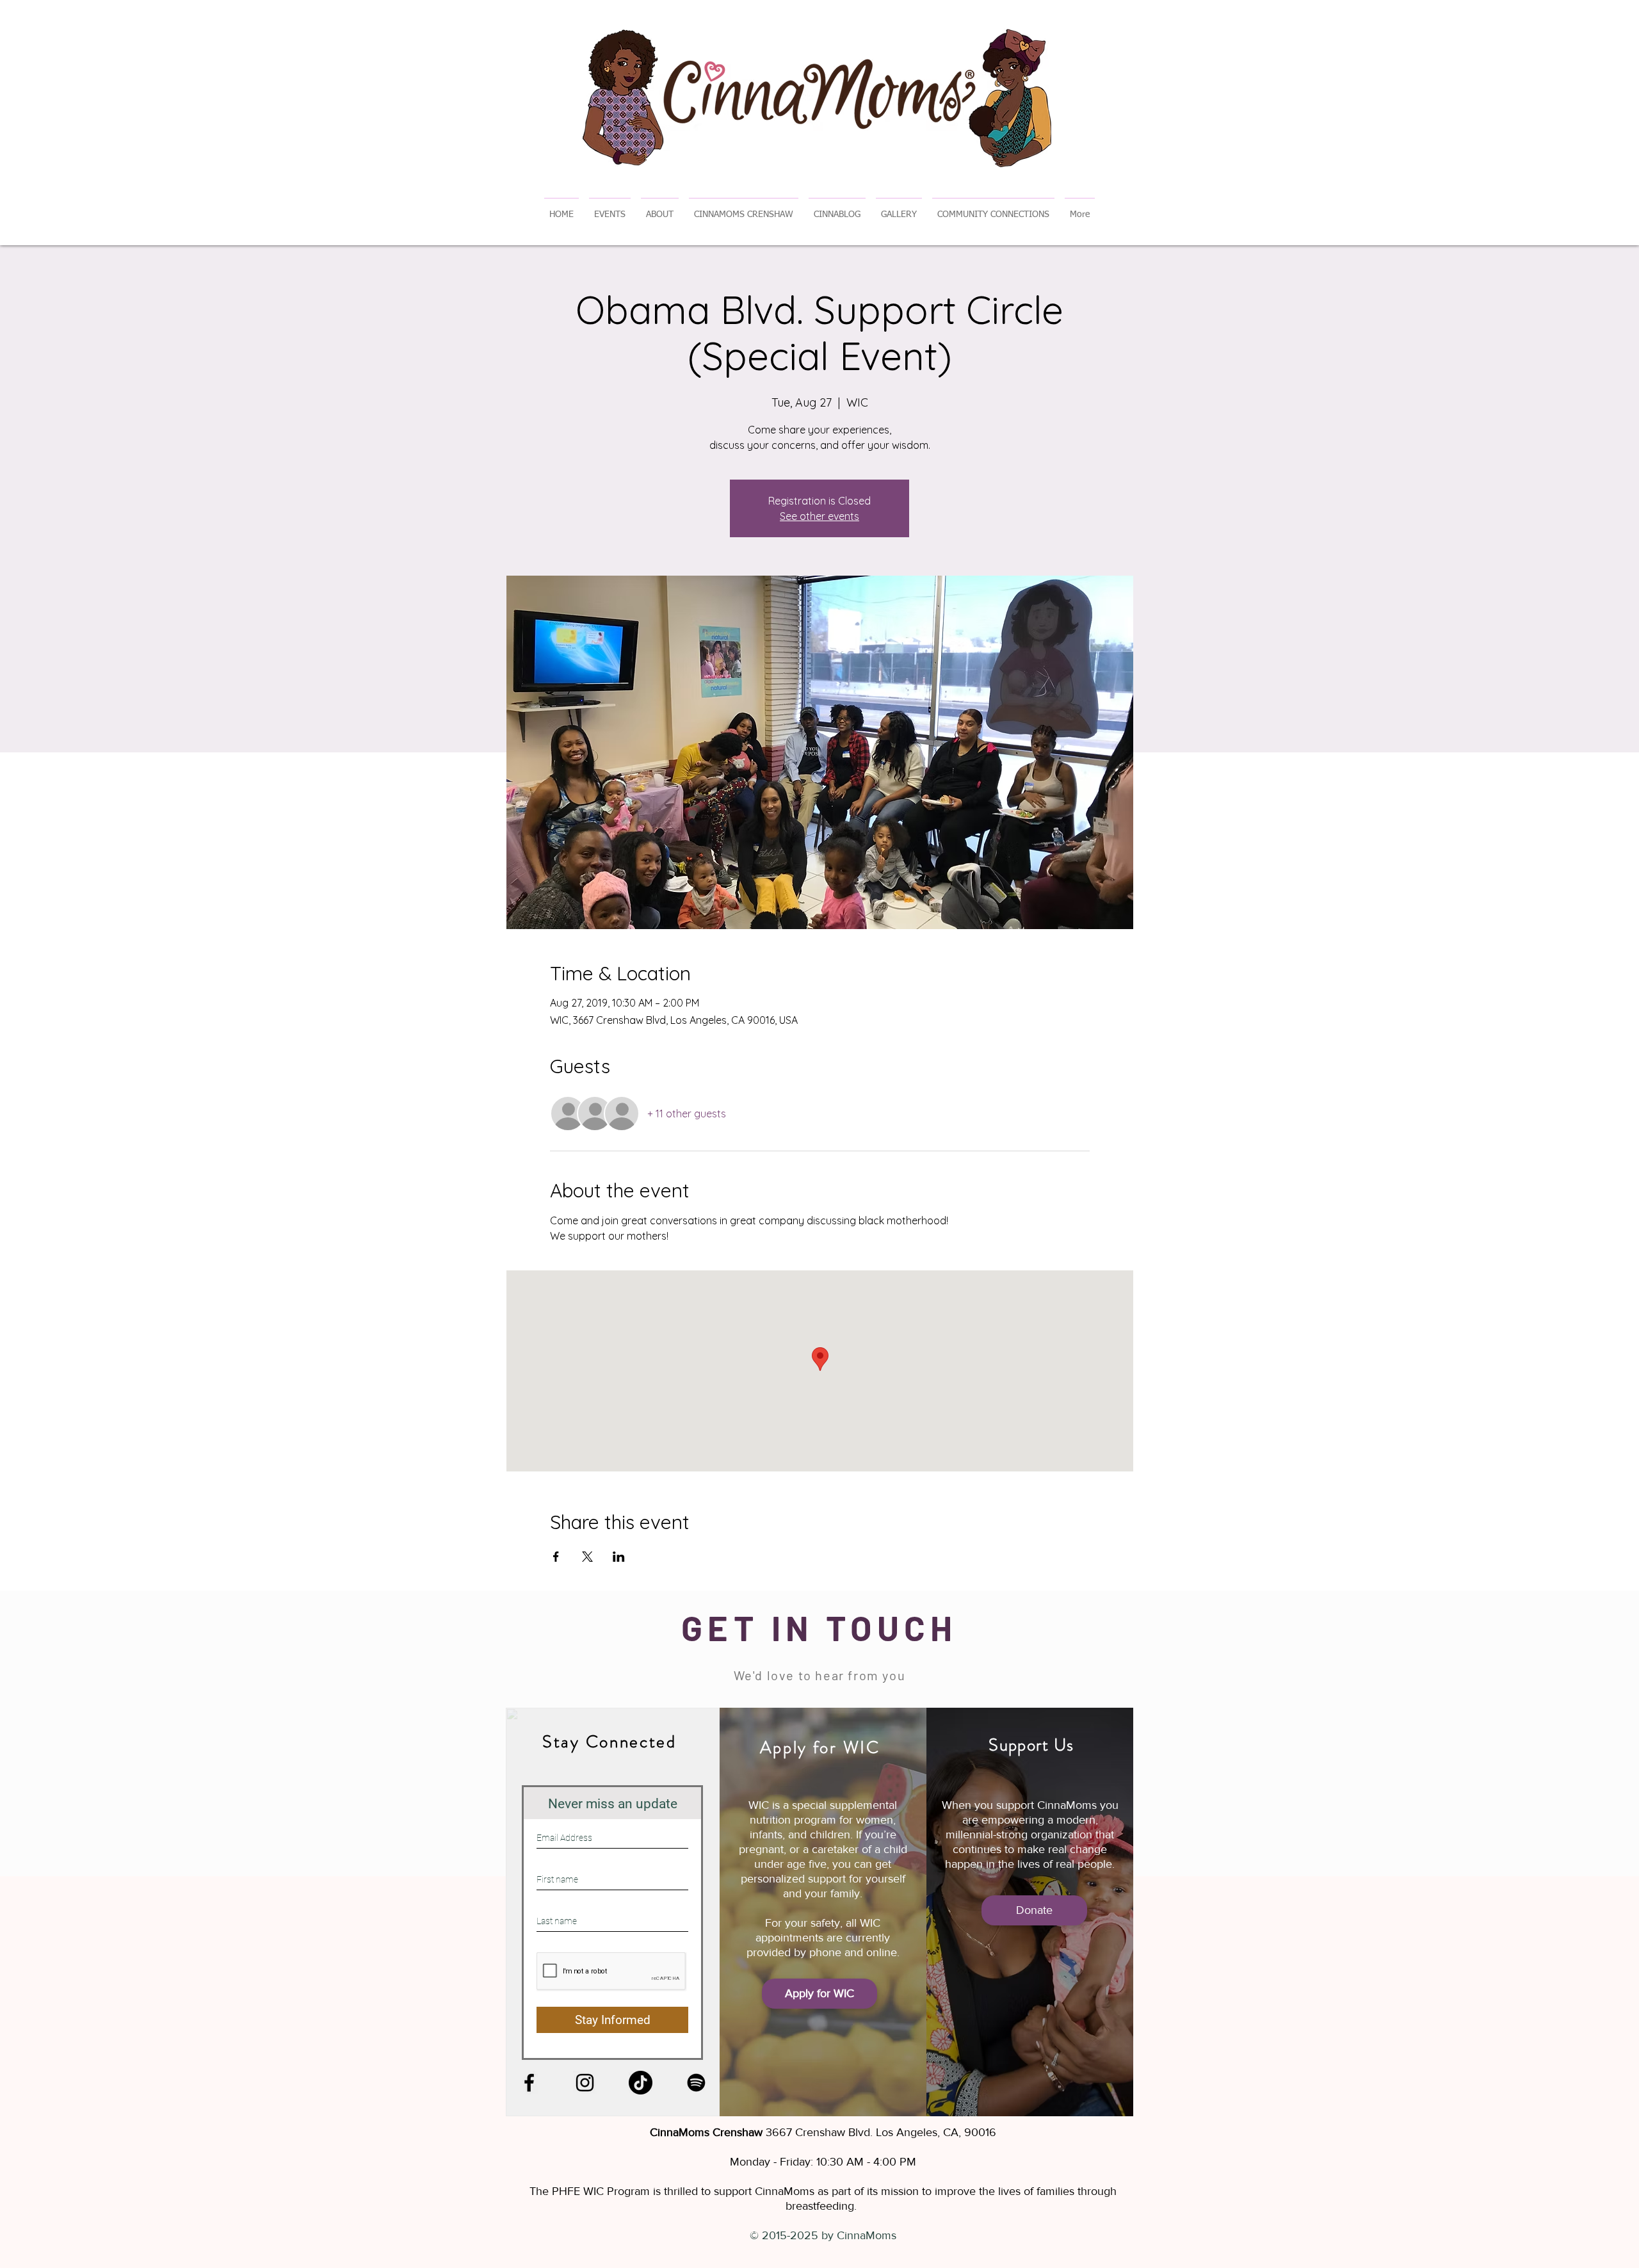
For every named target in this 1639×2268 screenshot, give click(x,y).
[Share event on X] (587, 1557)
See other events (819, 516)
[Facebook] (529, 2083)
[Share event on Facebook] (556, 1557)
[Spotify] (696, 2083)
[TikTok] (641, 2083)
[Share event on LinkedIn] (619, 1557)
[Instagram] (585, 2083)
